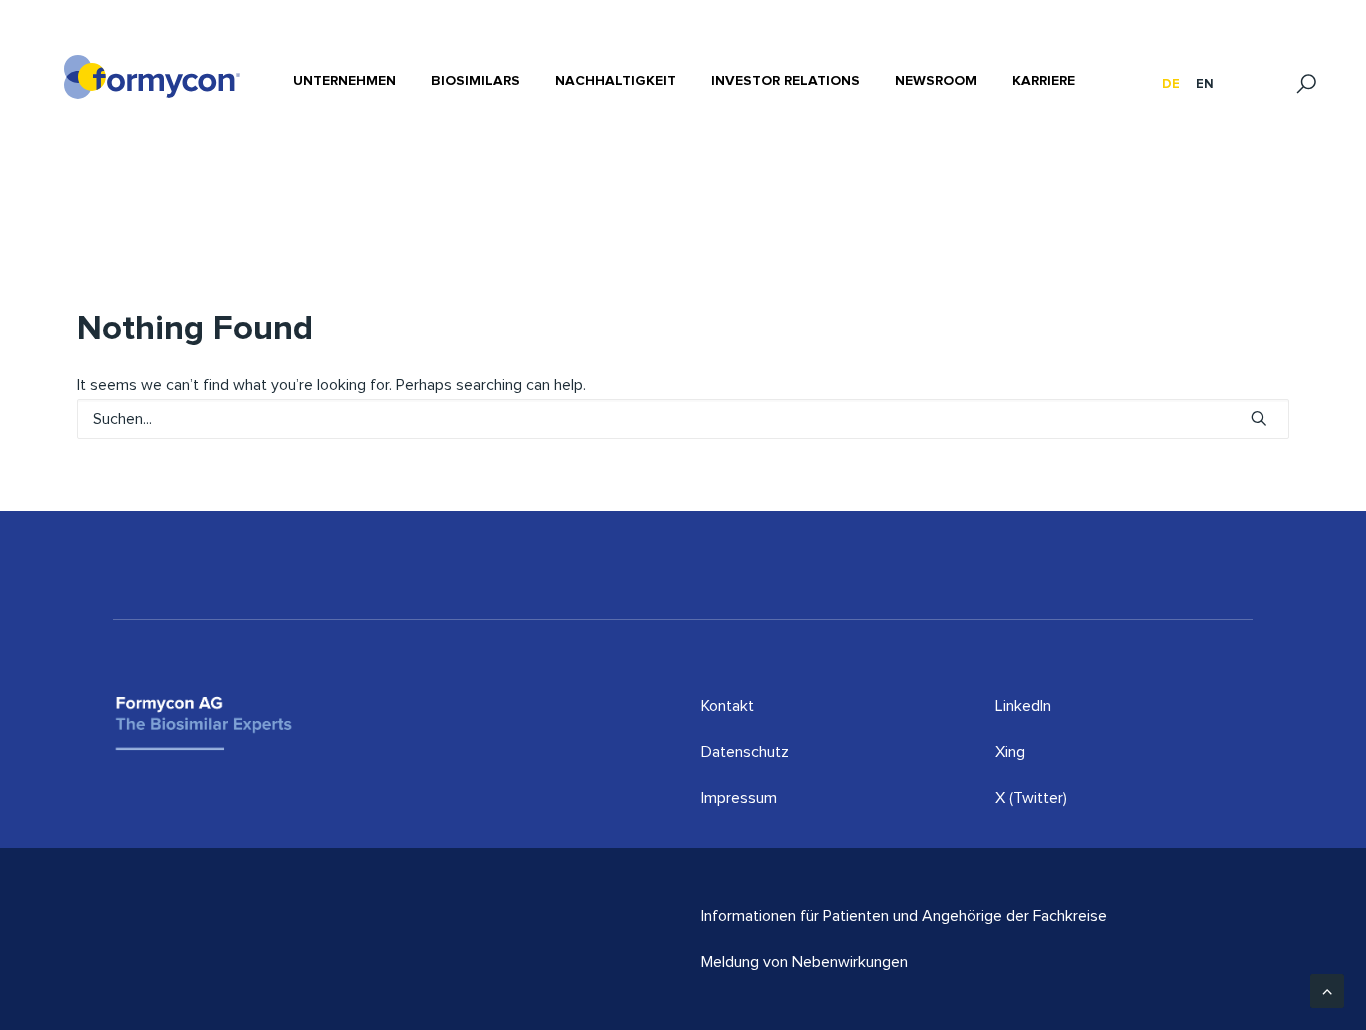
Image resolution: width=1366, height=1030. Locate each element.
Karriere (1043, 81)
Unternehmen (344, 81)
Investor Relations (785, 81)
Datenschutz (745, 752)
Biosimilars (475, 81)
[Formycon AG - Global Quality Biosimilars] (152, 77)
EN (1205, 84)
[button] (1259, 418)
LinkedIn (1023, 706)
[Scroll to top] (1327, 990)
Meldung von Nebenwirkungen (804, 962)
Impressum (739, 798)
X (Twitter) (1031, 798)
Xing (1010, 752)
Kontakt (727, 706)
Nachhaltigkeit (615, 81)
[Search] (683, 419)
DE (1171, 84)
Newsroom (936, 81)
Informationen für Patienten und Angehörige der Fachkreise (904, 916)
